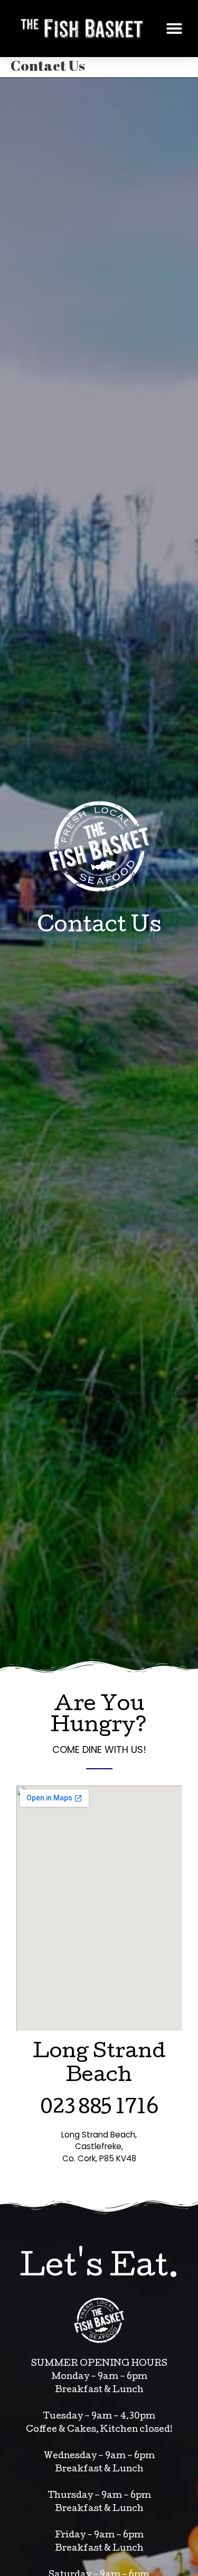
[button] (174, 29)
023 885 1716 (99, 2109)
